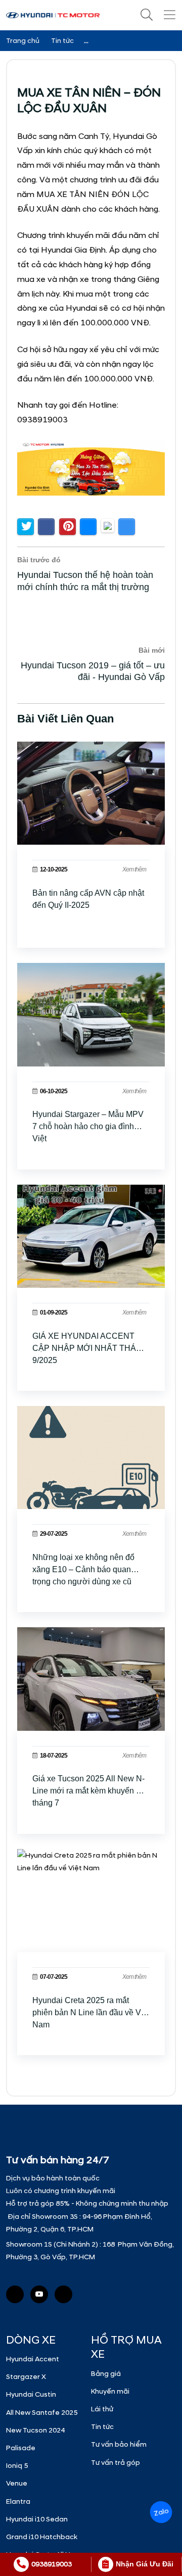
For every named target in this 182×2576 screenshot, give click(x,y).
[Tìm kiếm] (147, 15)
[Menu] (169, 15)
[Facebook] (15, 2294)
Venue (17, 2483)
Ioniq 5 (17, 2466)
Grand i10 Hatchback (42, 2537)
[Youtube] (39, 2294)
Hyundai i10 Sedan (37, 2519)
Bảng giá (106, 2374)
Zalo (161, 2512)
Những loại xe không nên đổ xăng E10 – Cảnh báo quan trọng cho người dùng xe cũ (83, 1569)
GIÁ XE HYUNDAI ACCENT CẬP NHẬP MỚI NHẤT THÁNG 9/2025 (90, 1348)
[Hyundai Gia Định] (63, 2294)
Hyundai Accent (33, 2359)
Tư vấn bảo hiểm (119, 2444)
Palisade (21, 2448)
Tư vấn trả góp (116, 2463)
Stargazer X (26, 2377)
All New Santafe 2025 (42, 2413)
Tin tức (102, 2427)
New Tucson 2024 (35, 2430)
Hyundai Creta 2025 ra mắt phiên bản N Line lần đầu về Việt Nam (91, 2012)
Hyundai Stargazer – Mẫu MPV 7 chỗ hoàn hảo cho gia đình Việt (88, 1126)
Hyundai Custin (31, 2394)
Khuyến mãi (110, 2391)
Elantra (18, 2501)
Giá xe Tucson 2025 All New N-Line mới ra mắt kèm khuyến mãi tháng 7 (91, 1791)
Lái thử (102, 2409)
